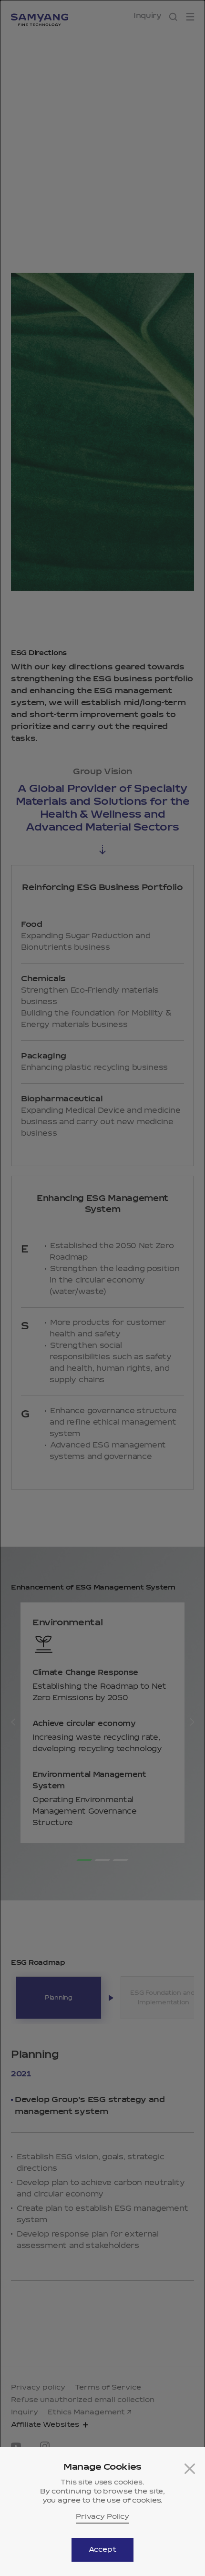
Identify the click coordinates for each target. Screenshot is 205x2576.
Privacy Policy (102, 2517)
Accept (102, 2550)
